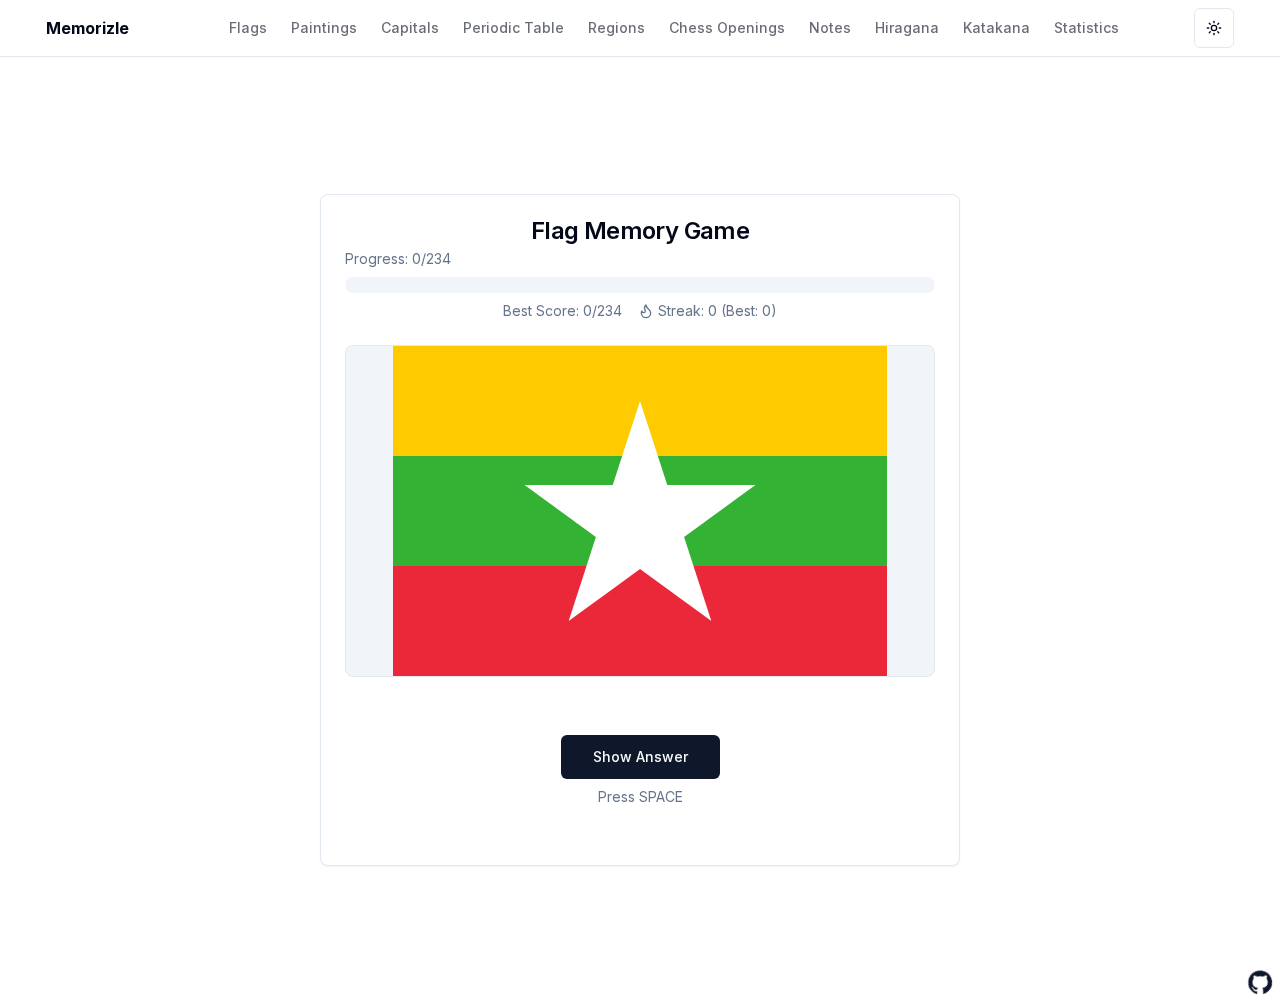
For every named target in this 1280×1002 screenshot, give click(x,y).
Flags (248, 27)
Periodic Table (513, 27)
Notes (830, 27)
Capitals (410, 27)
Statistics (1086, 27)
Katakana (996, 27)
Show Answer (640, 756)
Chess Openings (727, 27)
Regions (616, 27)
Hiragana (907, 27)
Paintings (324, 27)
